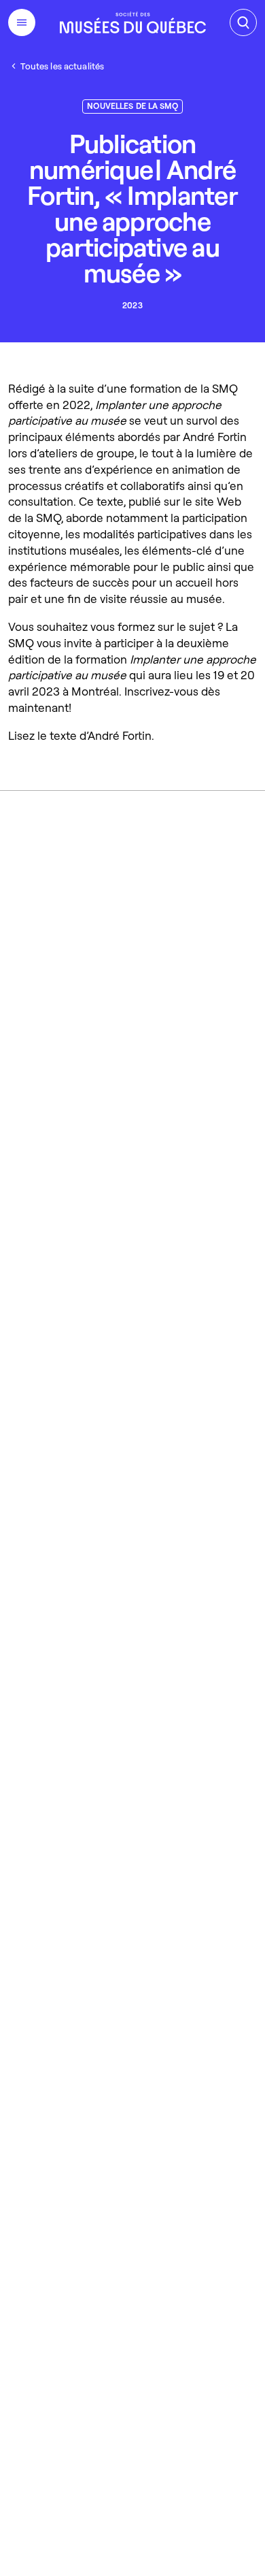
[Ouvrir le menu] (22, 22)
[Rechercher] (243, 22)
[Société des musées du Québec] (133, 22)
